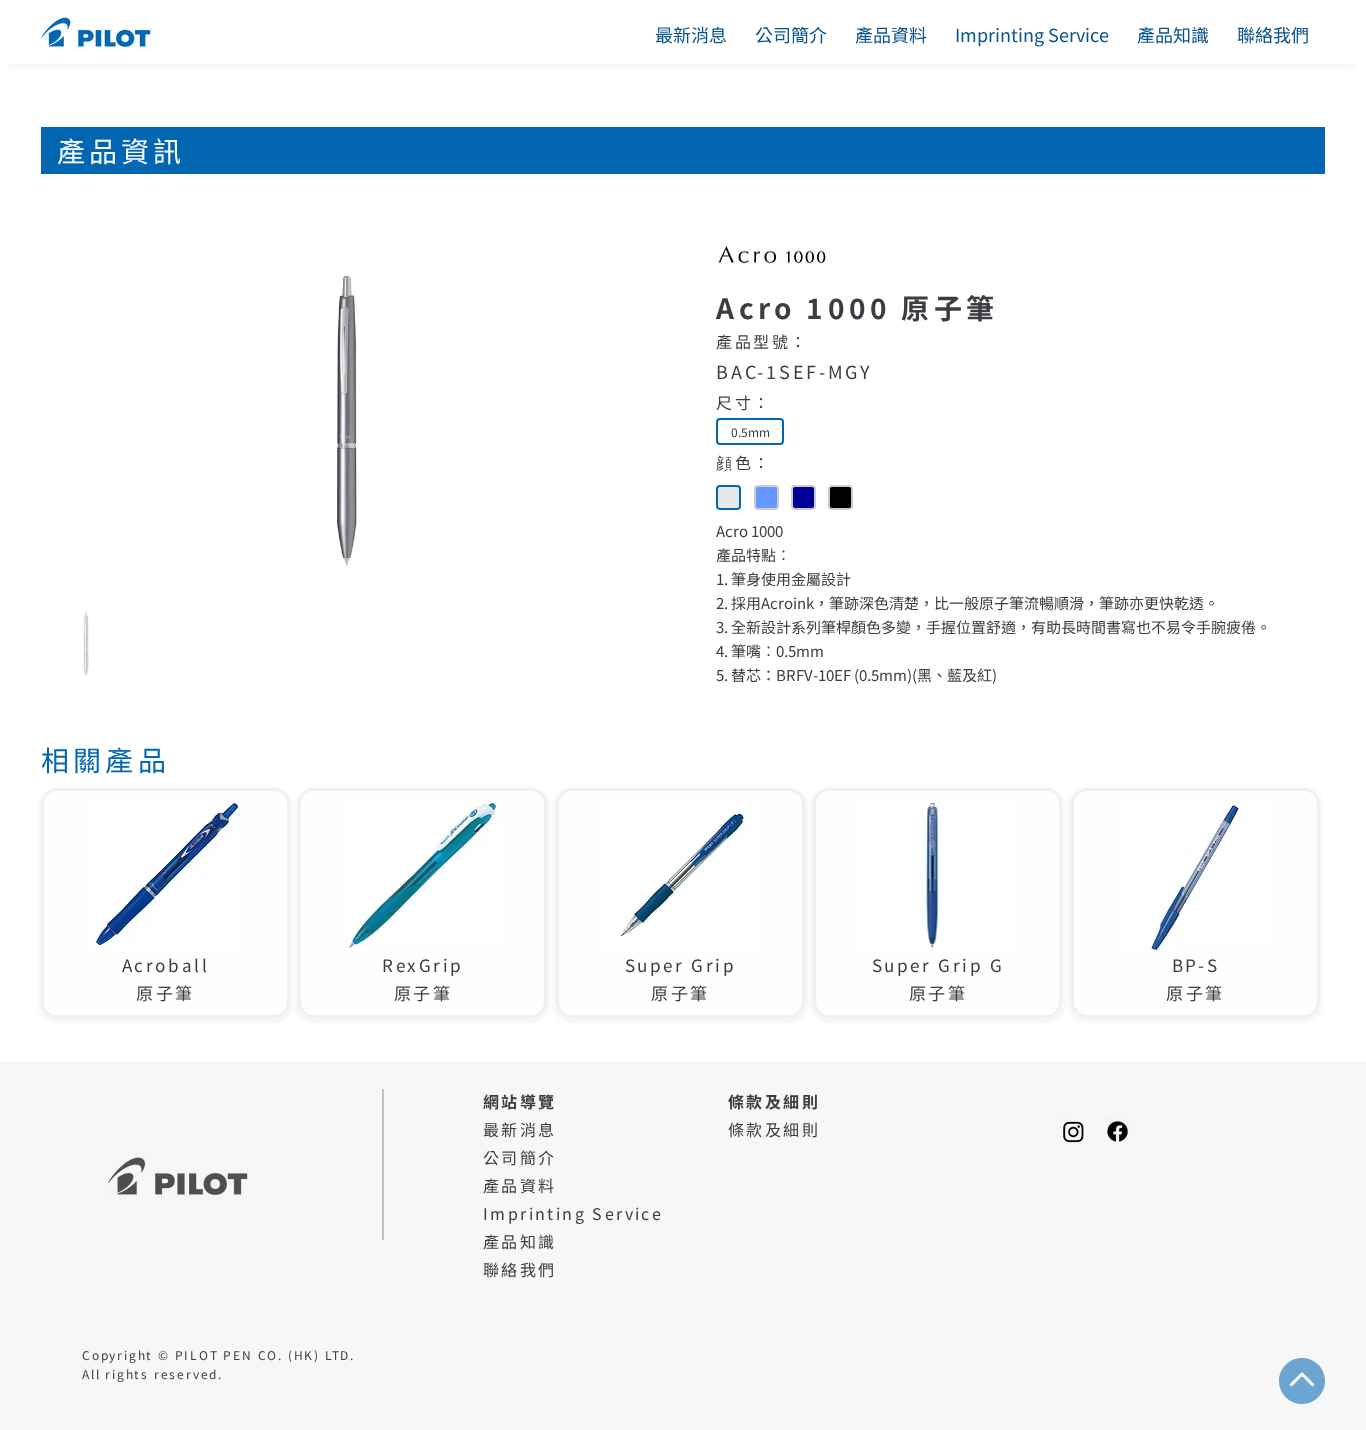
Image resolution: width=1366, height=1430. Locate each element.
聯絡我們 (520, 1269)
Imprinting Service (573, 1213)
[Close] (728, 497)
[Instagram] (1073, 1131)
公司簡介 (520, 1157)
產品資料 (520, 1185)
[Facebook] (1117, 1131)
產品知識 (520, 1241)
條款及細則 (774, 1129)
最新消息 (520, 1129)
